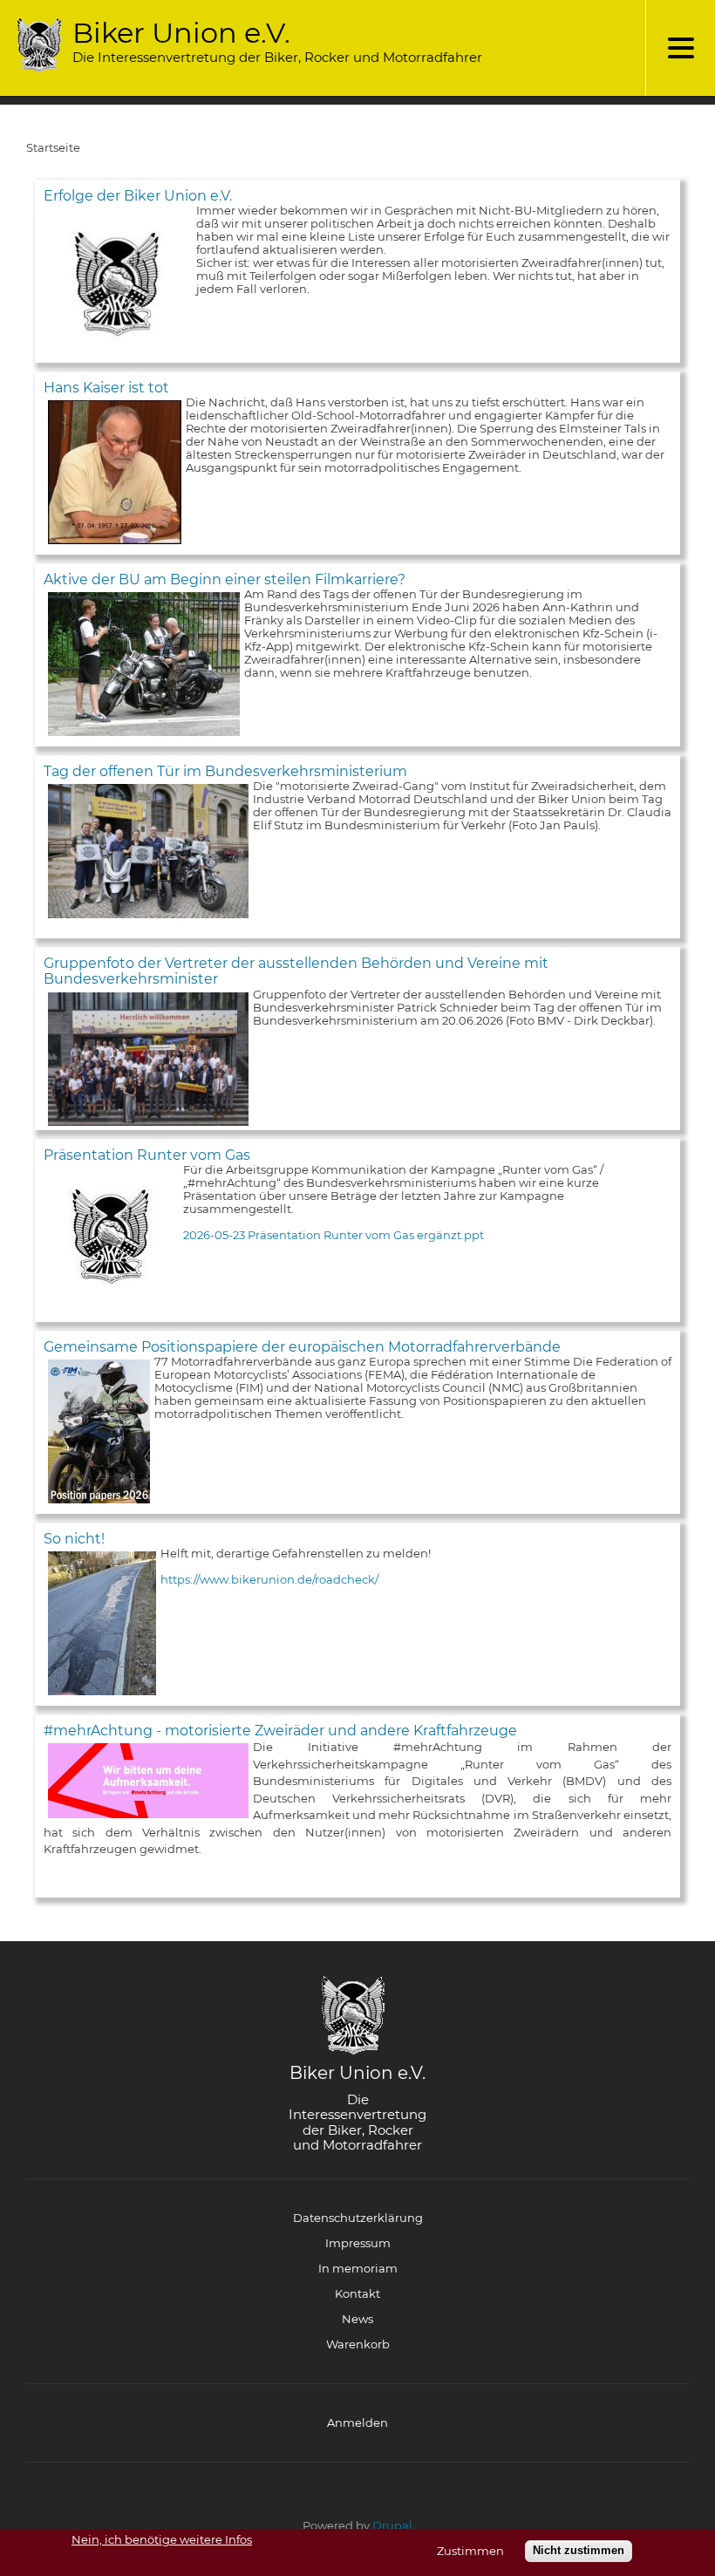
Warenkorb (358, 2344)
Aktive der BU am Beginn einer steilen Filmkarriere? (225, 579)
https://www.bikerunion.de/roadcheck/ (269, 1579)
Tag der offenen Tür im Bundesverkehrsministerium (225, 771)
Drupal (392, 2525)
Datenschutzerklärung (358, 2218)
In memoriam (358, 2268)
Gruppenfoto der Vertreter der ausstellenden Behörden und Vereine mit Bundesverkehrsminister (296, 971)
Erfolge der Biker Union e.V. (138, 196)
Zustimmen (470, 2551)
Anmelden (357, 2423)
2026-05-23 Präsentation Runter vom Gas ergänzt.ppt (334, 1235)
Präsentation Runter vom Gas (147, 1155)
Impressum (358, 2243)
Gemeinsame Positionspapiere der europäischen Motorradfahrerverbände (302, 1347)
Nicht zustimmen (579, 2550)
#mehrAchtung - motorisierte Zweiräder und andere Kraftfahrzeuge (280, 1731)
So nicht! (74, 1539)
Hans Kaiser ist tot (106, 388)
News (357, 2319)
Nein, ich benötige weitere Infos (162, 2540)
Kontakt (357, 2293)
